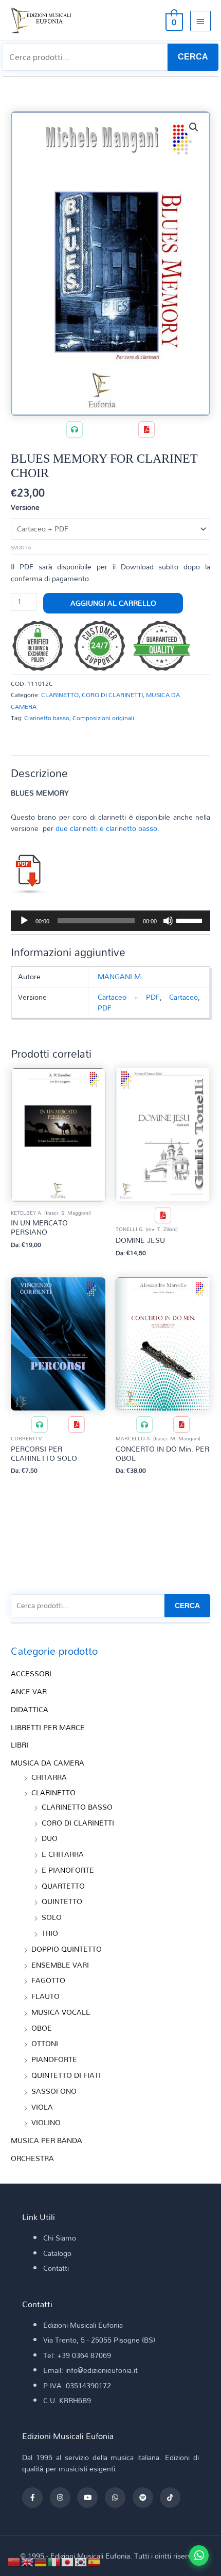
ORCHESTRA (32, 2158)
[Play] (24, 921)
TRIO (50, 1933)
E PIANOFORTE (68, 1870)
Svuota (21, 547)
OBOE (42, 2028)
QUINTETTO (62, 1901)
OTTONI (45, 2043)
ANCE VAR (29, 1691)
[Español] (95, 2561)
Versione (25, 507)
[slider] (191, 920)
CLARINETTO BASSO (77, 1807)
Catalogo (57, 2253)
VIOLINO (46, 2122)
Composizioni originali (103, 718)
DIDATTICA (30, 1709)
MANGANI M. (120, 976)
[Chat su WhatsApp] (199, 2555)
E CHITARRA (63, 1854)
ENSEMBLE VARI (60, 1965)
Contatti (56, 2268)
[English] (28, 2561)
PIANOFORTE (54, 2059)
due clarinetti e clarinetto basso (106, 828)
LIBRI (20, 1745)
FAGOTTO (48, 1980)
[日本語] (68, 2561)
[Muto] (168, 921)
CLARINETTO (60, 695)
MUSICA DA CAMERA (48, 1763)
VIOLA (42, 2107)
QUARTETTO (63, 1886)
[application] (110, 921)
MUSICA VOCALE (61, 2012)
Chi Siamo (60, 2238)
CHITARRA (49, 1777)
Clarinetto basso (47, 718)
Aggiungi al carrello (113, 603)
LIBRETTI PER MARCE (48, 1727)
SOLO (52, 1917)
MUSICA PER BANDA (47, 2140)
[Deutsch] (41, 2561)
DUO (50, 1838)
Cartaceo (183, 997)
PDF (105, 1008)
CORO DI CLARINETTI (112, 695)
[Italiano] (54, 2561)
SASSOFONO (54, 2091)
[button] (194, 127)
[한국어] (81, 2561)
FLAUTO (45, 1996)
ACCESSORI (31, 1673)
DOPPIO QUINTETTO (67, 1949)
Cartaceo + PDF (128, 997)
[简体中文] (14, 2561)
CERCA (193, 57)
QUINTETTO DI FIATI (66, 2075)
